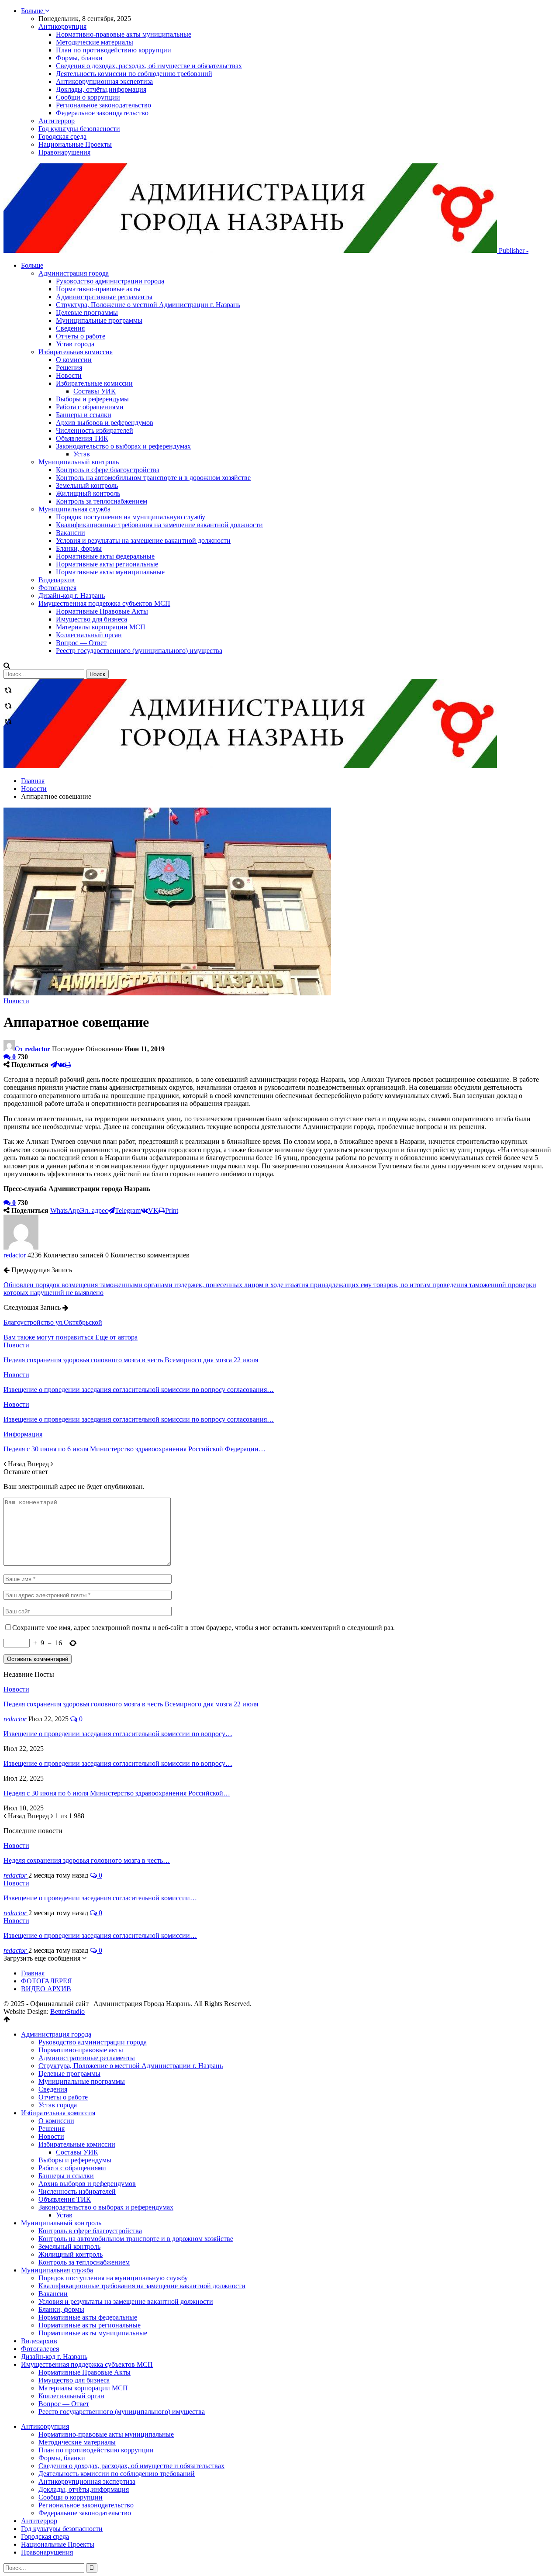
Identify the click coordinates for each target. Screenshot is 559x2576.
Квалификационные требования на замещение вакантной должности (159, 525)
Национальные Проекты (75, 144)
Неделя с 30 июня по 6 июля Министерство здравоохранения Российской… (117, 1793)
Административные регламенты (104, 297)
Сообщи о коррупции (88, 97)
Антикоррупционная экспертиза (104, 81)
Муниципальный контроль (79, 462)
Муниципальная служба (74, 509)
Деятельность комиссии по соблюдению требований (134, 74)
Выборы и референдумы (92, 399)
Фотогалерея (57, 588)
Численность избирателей (95, 430)
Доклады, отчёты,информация (101, 89)
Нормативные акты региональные (107, 564)
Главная (33, 1973)
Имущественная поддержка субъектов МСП (104, 603)
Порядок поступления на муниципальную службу (131, 517)
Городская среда (62, 136)
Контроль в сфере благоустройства (108, 470)
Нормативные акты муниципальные (110, 572)
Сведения (70, 328)
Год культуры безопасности (79, 129)
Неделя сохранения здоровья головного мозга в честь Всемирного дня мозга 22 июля (131, 1704)
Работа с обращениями (90, 407)
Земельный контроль (87, 485)
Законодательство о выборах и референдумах (123, 446)
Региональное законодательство (104, 105)
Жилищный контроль (88, 493)
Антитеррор (57, 121)
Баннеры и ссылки (84, 415)
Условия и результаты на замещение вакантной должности (143, 540)
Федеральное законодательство (102, 113)
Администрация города (74, 273)
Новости (69, 375)
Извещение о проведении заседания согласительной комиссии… (100, 1898)
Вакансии (71, 533)
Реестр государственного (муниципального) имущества (139, 651)
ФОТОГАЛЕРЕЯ (47, 1981)
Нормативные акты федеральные (105, 556)
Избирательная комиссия (76, 352)
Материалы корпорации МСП (101, 627)
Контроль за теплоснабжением (102, 501)
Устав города (75, 344)
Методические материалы (95, 42)
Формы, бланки (79, 58)
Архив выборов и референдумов (105, 423)
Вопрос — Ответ (81, 643)
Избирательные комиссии (94, 383)
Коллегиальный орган (89, 635)
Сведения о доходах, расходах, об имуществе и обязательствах (149, 66)
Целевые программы (87, 313)
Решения (69, 368)
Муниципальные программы (99, 320)
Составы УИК (95, 391)
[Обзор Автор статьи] (21, 1247)
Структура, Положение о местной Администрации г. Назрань (148, 305)
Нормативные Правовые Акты (102, 611)
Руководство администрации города (110, 281)
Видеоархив (57, 580)
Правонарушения (64, 152)
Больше (33, 11)
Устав (82, 454)
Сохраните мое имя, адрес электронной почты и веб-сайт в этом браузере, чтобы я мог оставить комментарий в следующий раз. (204, 1628)
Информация (23, 1434)
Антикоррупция (62, 26)
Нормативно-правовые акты (98, 289)
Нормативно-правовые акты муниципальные (124, 34)
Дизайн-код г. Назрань (72, 596)
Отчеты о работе (81, 336)
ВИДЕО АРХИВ (46, 1989)
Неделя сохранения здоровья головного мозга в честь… (87, 1860)
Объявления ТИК (82, 438)
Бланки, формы (79, 548)
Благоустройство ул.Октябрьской (53, 1322)
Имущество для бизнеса (91, 619)
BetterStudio (67, 2011)
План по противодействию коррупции (114, 50)
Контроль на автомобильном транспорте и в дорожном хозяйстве (153, 478)
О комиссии (74, 360)
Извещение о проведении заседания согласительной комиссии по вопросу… (118, 1734)
